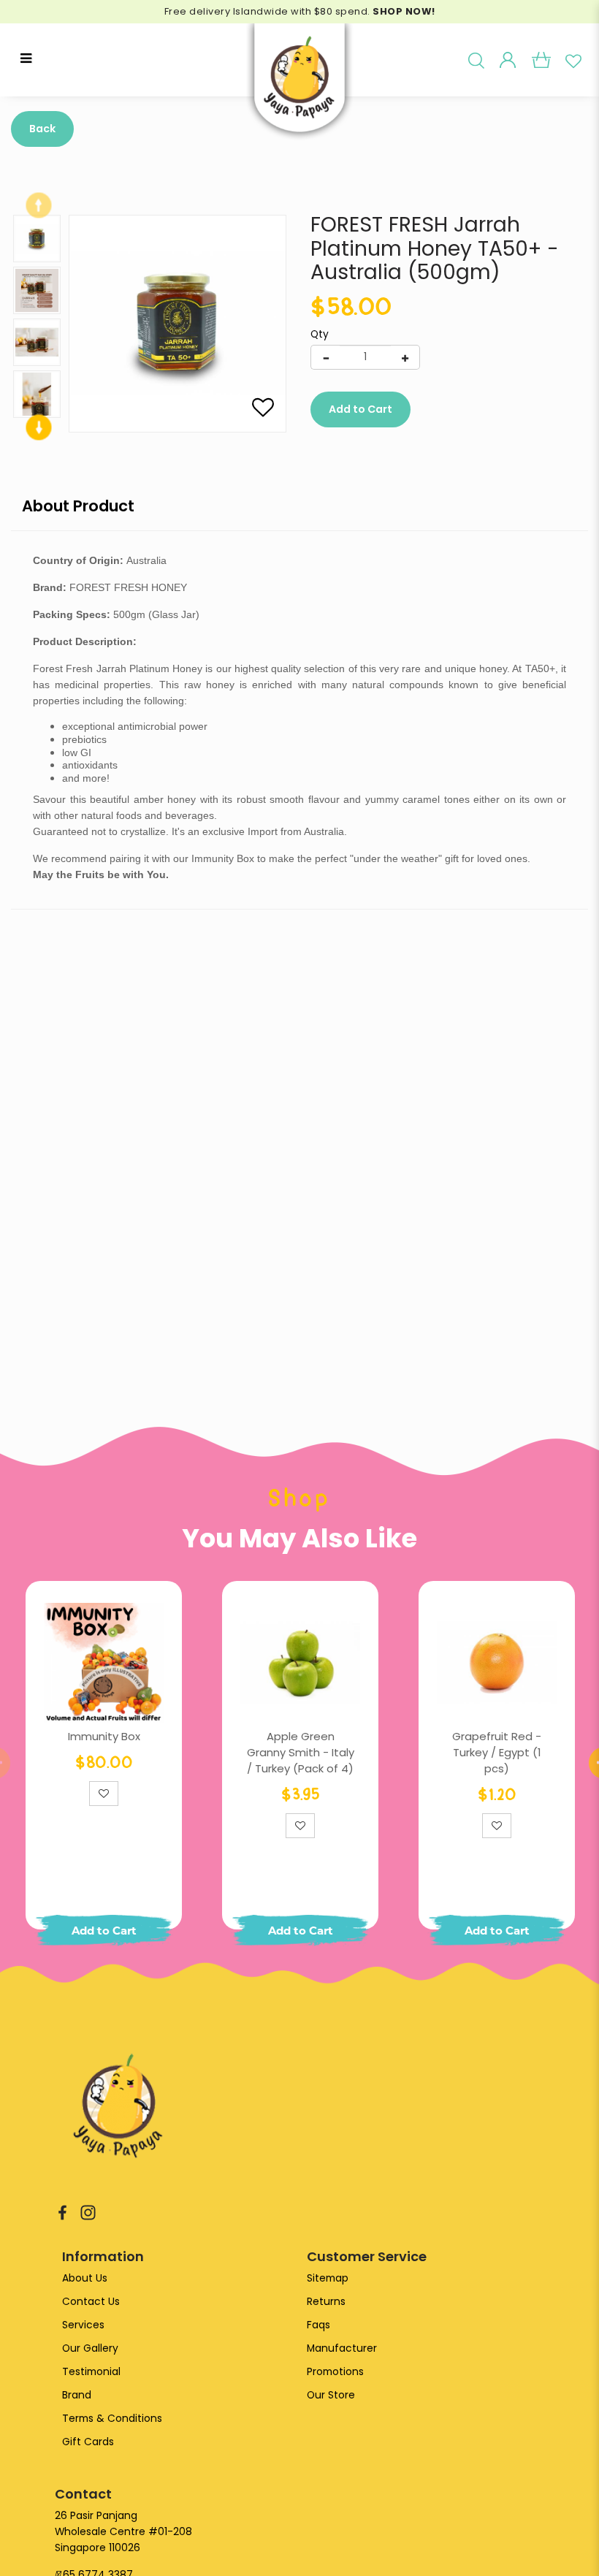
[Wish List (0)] (573, 60)
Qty (320, 335)
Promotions (335, 2372)
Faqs (318, 2325)
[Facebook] (62, 2212)
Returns (326, 2302)
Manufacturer (342, 2348)
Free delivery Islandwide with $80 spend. (300, 11)
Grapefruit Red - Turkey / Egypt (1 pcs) (497, 1752)
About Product (78, 506)
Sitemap (328, 2278)
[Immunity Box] (104, 1663)
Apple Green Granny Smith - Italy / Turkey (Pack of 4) (301, 1752)
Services (83, 2325)
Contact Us (91, 2302)
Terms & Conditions (112, 2419)
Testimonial (91, 2372)
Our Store (331, 2395)
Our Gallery (90, 2348)
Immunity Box (104, 1736)
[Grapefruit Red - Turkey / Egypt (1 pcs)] (497, 1663)
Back (42, 129)
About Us (85, 2278)
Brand (77, 2395)
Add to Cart (360, 409)
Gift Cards (88, 2442)
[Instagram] (88, 2212)
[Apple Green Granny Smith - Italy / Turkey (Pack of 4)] (300, 1663)
